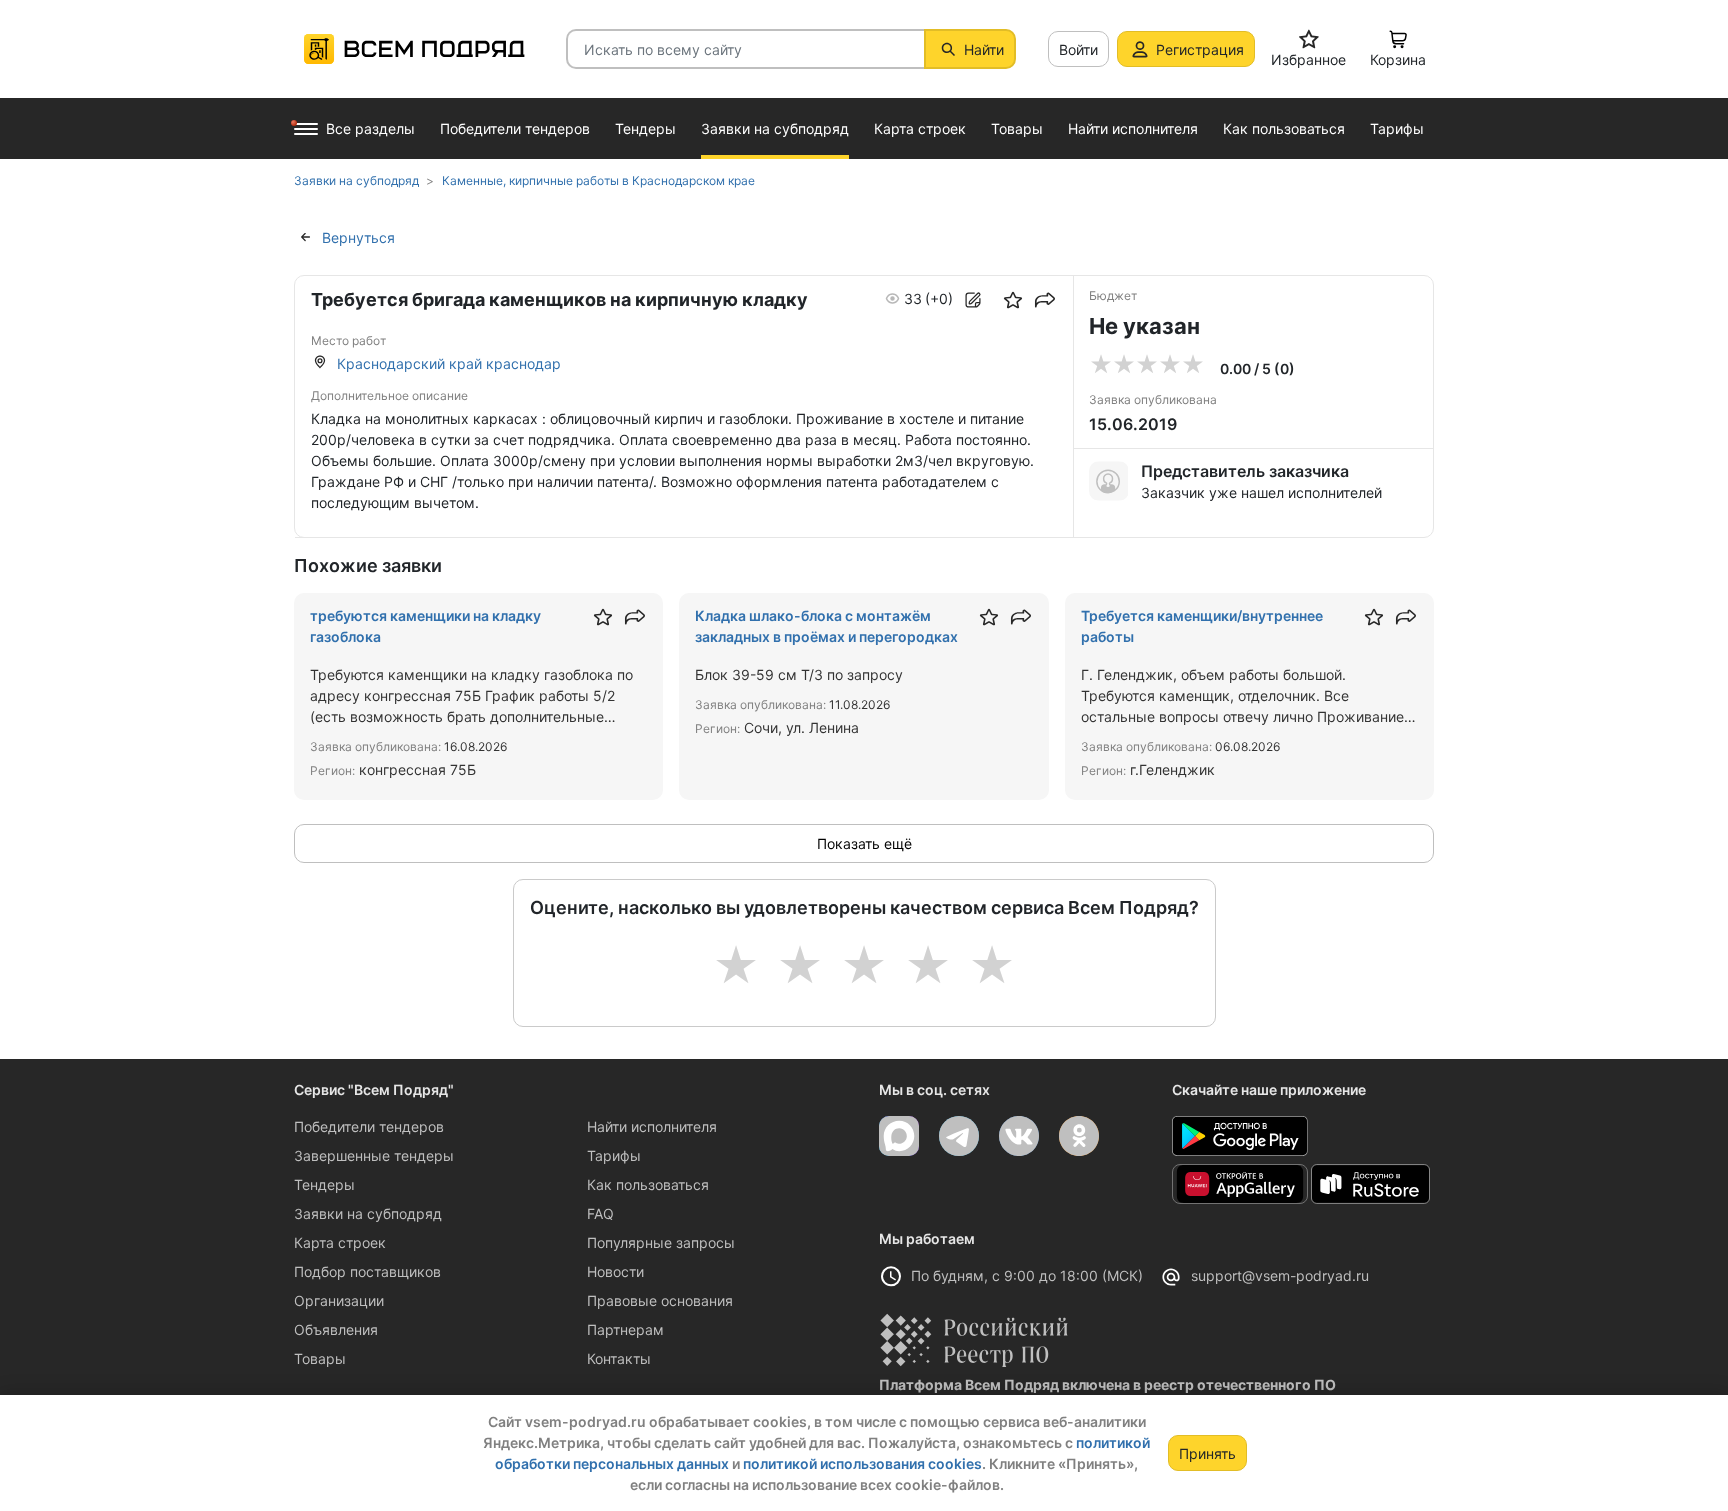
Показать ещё (864, 843)
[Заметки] (973, 300)
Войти (1078, 49)
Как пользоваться (648, 1184)
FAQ (600, 1213)
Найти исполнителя (652, 1126)
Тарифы (614, 1155)
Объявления (336, 1329)
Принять (1207, 1453)
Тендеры (324, 1184)
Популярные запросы (661, 1242)
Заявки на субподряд (368, 1213)
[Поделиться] (1045, 300)
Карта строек (340, 1242)
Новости (615, 1271)
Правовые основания (660, 1300)
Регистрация (1200, 49)
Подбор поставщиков (367, 1271)
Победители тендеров (369, 1126)
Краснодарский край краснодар (449, 363)
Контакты (619, 1358)
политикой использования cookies (862, 1463)
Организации (339, 1300)
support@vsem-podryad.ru (1280, 1275)
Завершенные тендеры (374, 1155)
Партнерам (625, 1329)
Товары (320, 1358)
